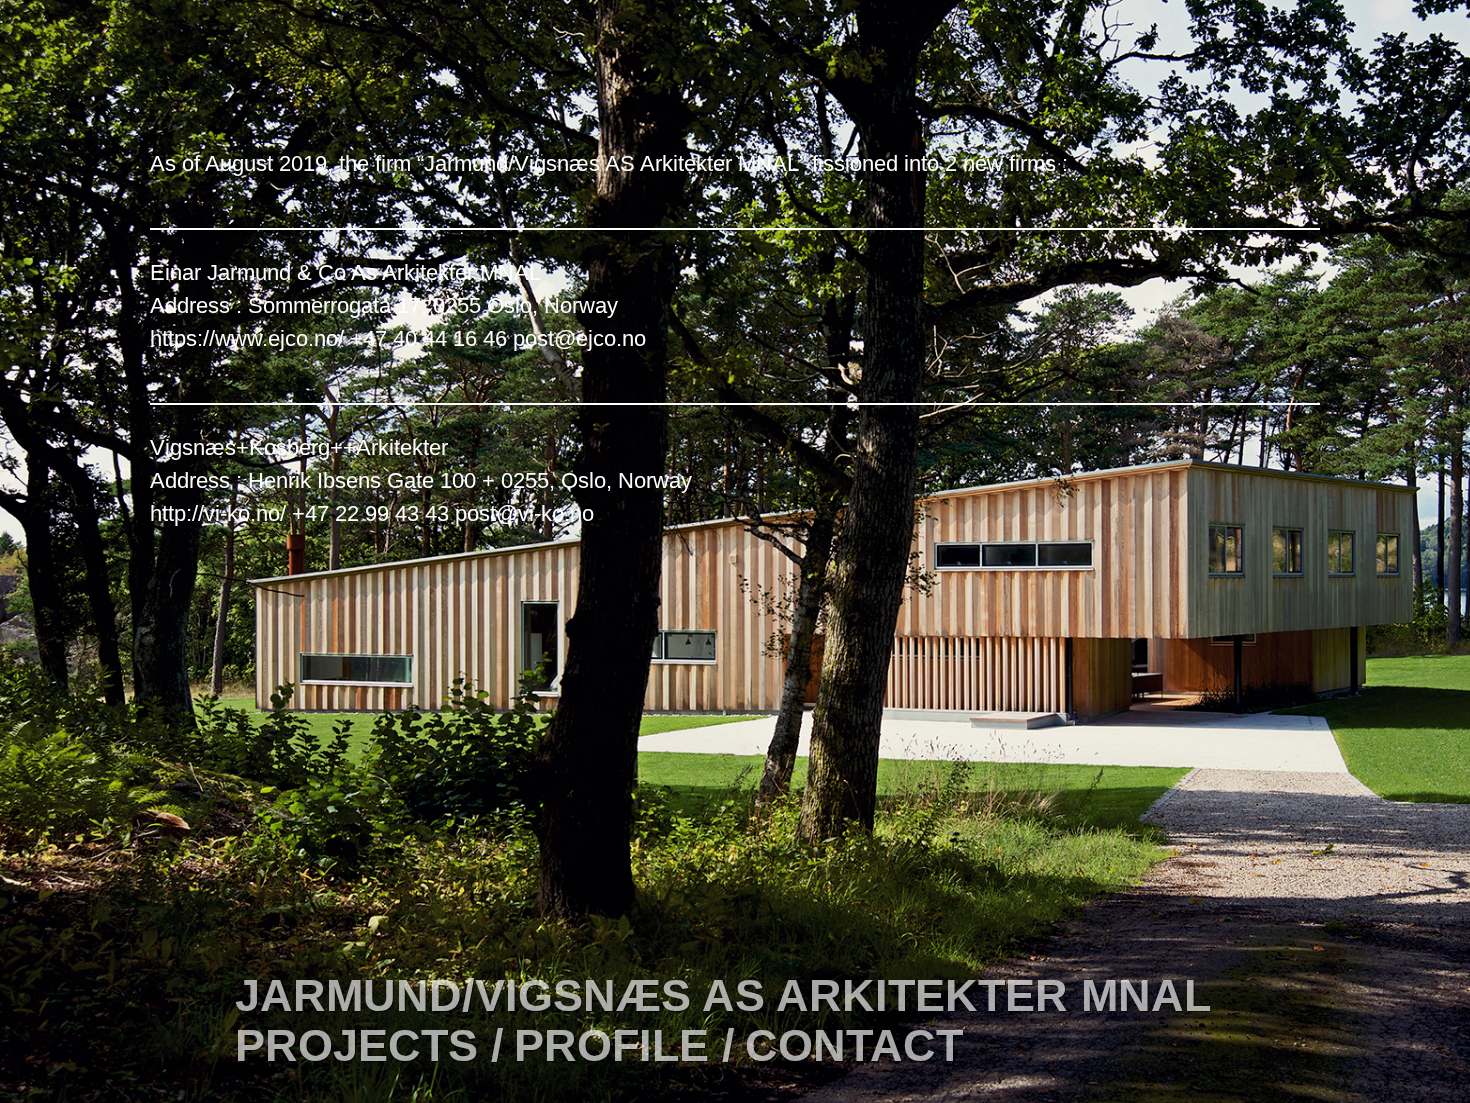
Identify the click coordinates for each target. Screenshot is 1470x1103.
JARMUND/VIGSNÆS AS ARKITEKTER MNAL (723, 995)
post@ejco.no (579, 338)
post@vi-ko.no (524, 513)
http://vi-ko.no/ (218, 513)
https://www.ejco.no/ (247, 338)
